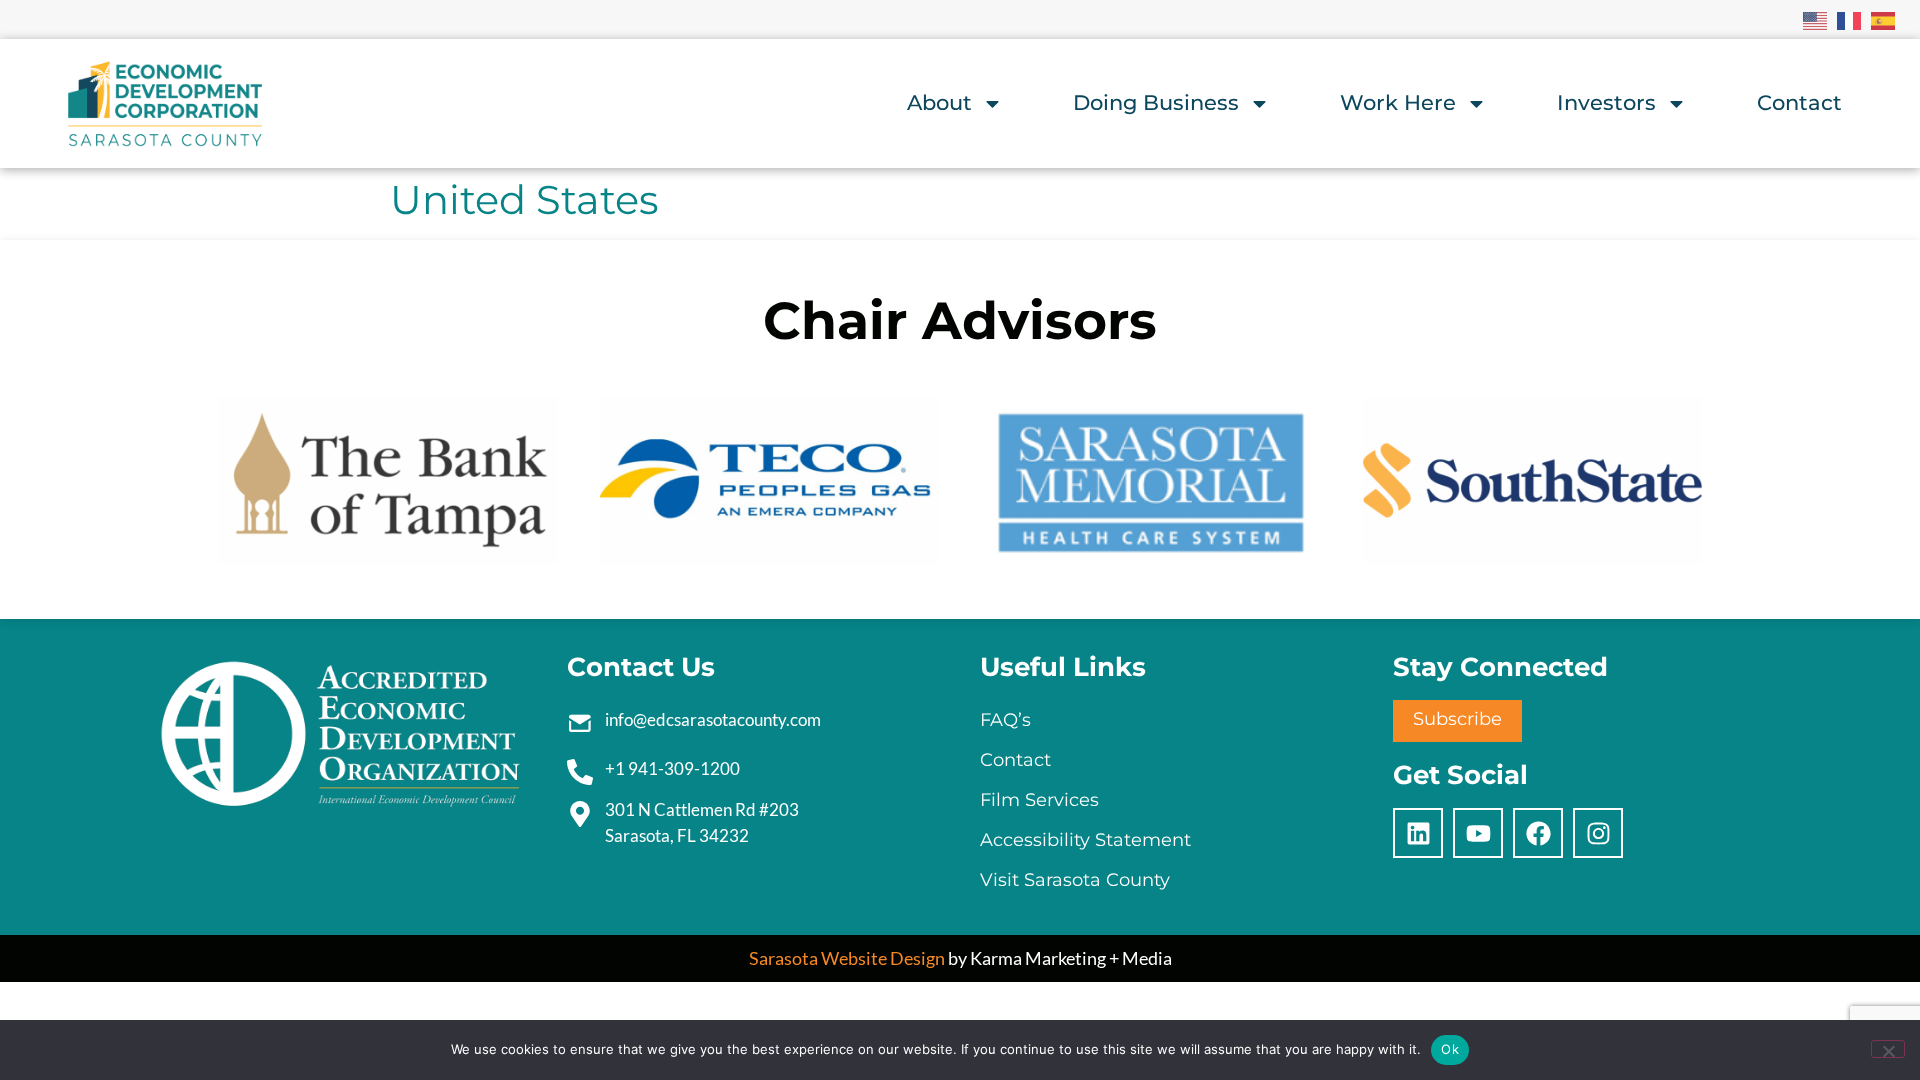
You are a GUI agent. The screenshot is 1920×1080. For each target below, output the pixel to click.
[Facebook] (1538, 833)
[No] (1888, 1049)
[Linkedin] (1418, 833)
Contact (1799, 102)
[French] (1850, 19)
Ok (1450, 1049)
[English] (1816, 19)
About (939, 102)
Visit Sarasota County (1075, 880)
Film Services (1039, 800)
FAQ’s (1005, 720)
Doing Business (1156, 102)
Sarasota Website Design (847, 958)
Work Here (1398, 102)
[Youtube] (1478, 833)
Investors (1606, 102)
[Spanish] (1884, 19)
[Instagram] (1598, 833)
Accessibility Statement (1085, 840)
